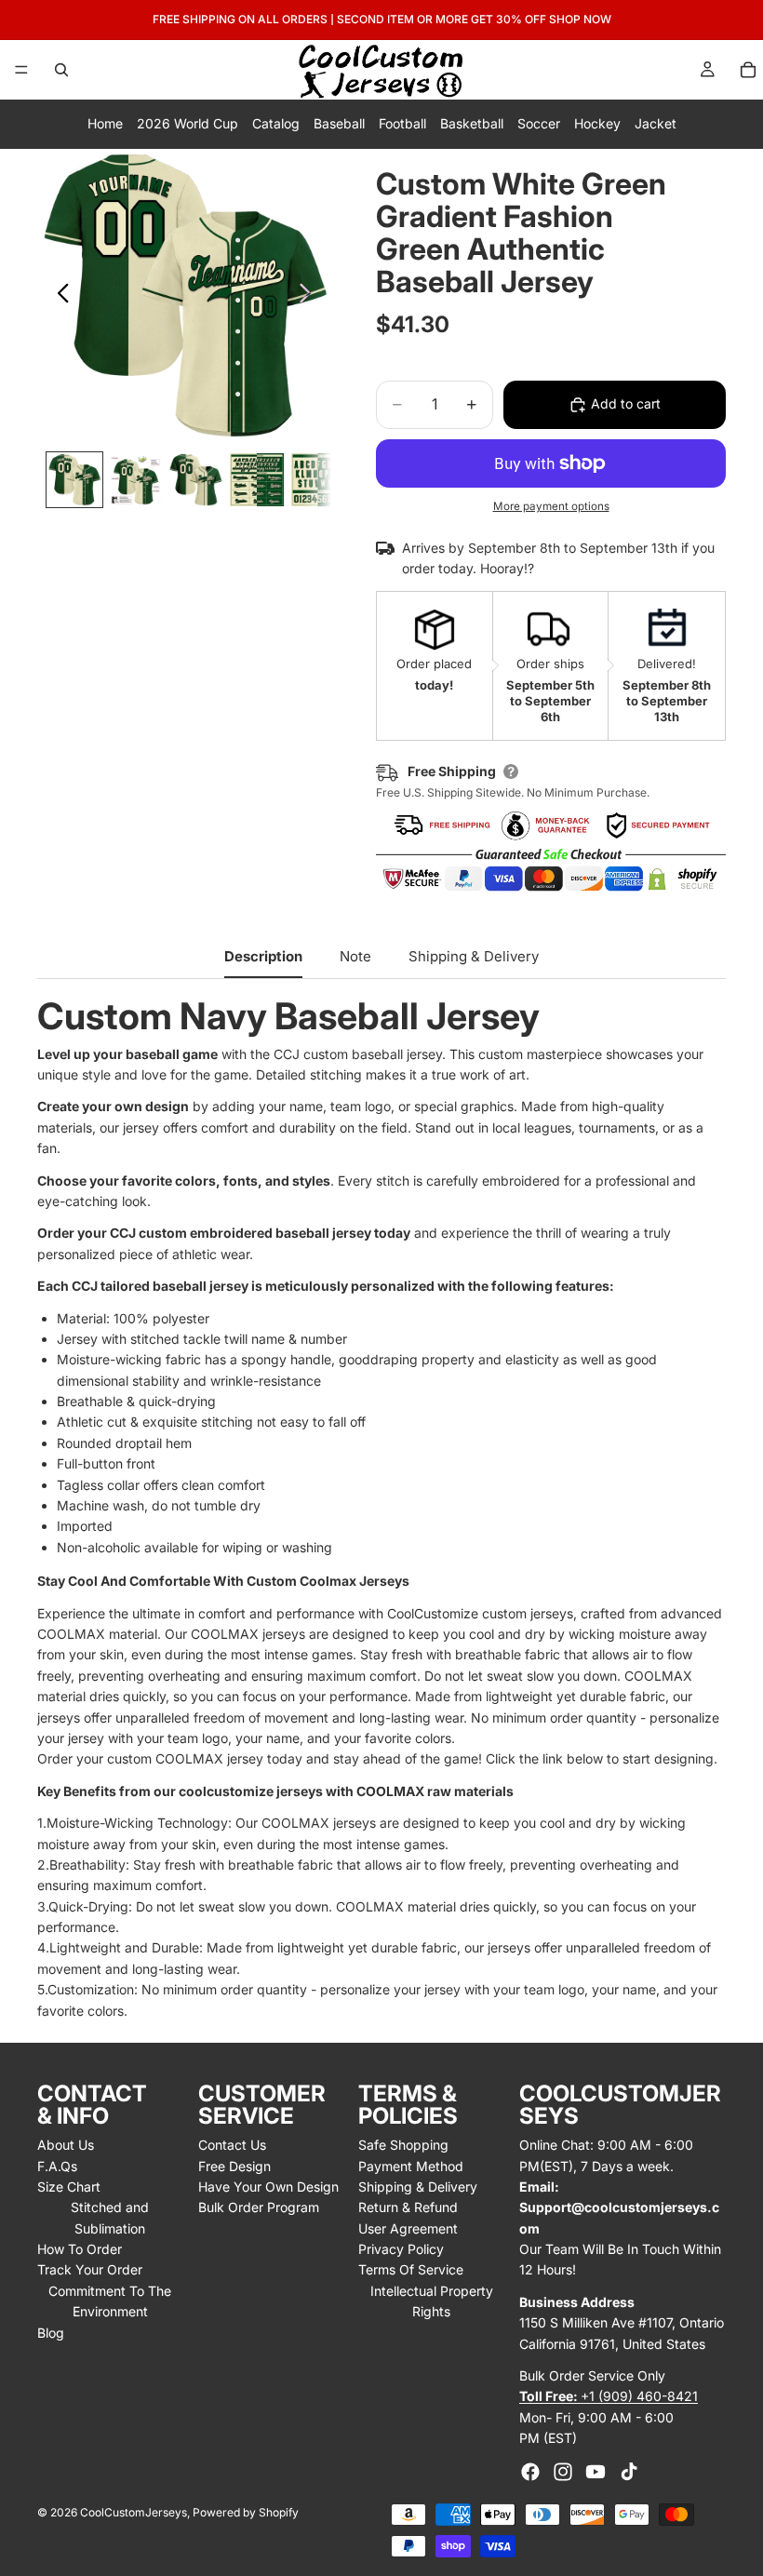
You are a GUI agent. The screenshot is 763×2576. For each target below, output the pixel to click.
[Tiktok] (629, 2472)
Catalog (276, 123)
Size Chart (69, 2187)
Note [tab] (355, 956)
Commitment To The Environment (110, 2301)
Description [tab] (263, 956)
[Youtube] (596, 2472)
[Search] (61, 70)
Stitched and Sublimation (110, 2217)
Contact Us (232, 2145)
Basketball (472, 123)
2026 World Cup (187, 123)
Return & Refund (408, 2207)
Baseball (339, 123)
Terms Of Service (411, 2269)
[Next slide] (310, 296)
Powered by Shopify (246, 2512)
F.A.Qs (57, 2166)
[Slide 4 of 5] (256, 480)
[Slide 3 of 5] (196, 480)
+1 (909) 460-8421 (609, 2396)
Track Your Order (90, 2269)
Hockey (597, 123)
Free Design (234, 2166)
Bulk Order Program (259, 2207)
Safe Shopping (403, 2145)
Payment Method (411, 2166)
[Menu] (21, 70)
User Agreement (408, 2228)
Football (402, 123)
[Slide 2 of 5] (135, 480)
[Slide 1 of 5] (74, 480)
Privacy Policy (401, 2249)
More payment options (551, 506)
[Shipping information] (511, 771)
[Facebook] (530, 2472)
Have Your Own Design (268, 2187)
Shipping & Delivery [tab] (474, 956)
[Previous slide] (58, 296)
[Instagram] (563, 2472)
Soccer (539, 123)
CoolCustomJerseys (134, 2512)
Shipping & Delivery (418, 2187)
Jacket (656, 123)
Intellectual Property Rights (432, 2301)
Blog (51, 2333)
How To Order (80, 2249)
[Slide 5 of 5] (318, 480)
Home (105, 123)
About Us (66, 2145)
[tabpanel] (381, 1509)
